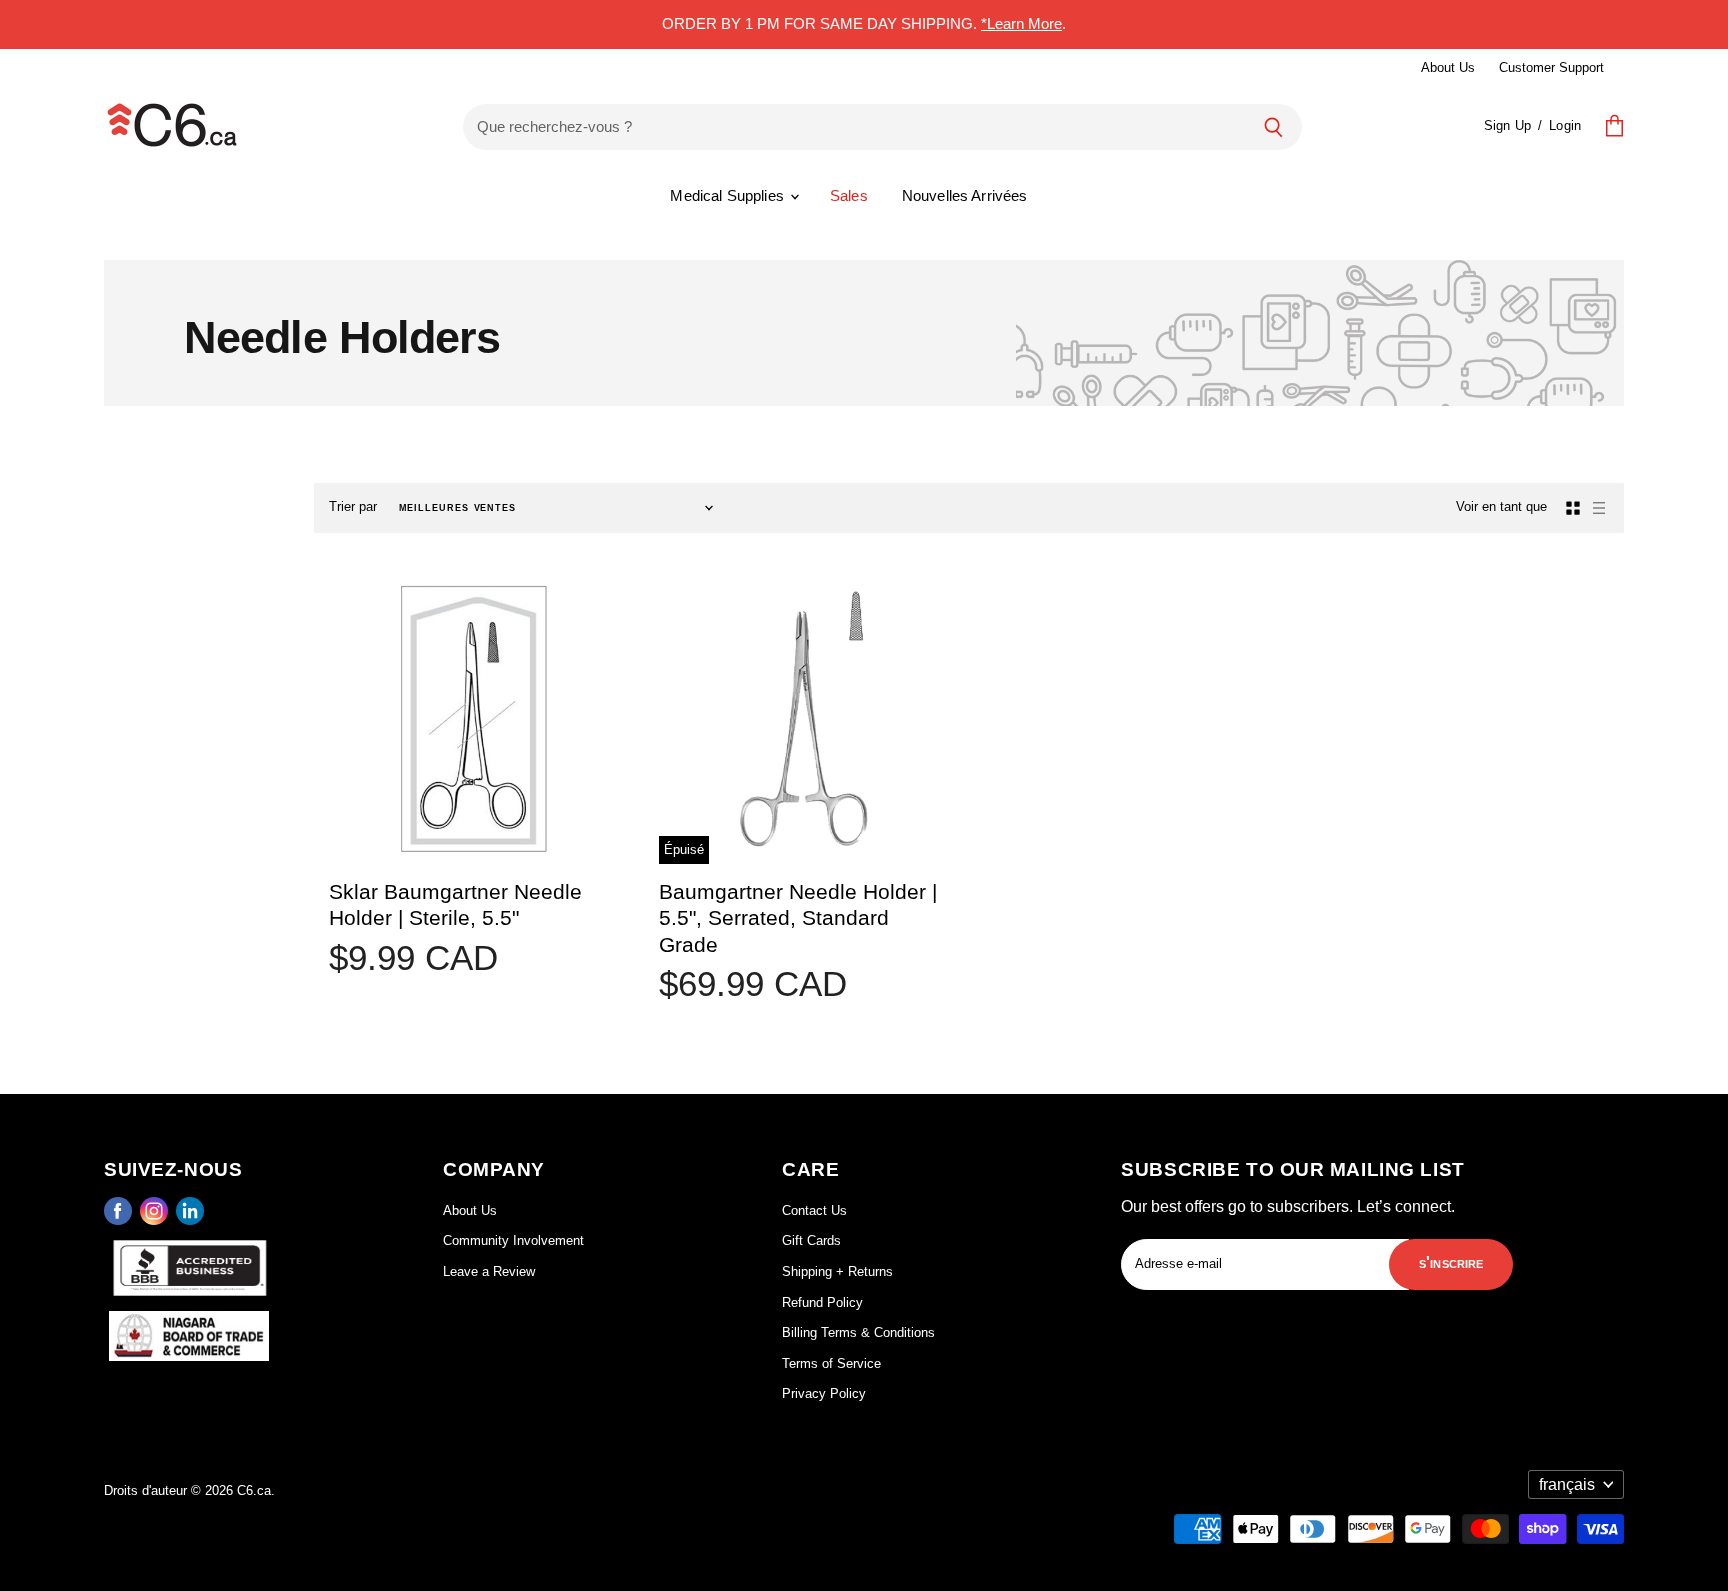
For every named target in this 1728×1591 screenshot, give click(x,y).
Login (1565, 125)
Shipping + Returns (837, 1271)
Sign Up (1507, 125)
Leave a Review (489, 1271)
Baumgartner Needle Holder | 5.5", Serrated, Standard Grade (798, 918)
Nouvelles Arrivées (965, 195)
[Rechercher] (1273, 127)
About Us (1448, 67)
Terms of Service (831, 1363)
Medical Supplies (729, 195)
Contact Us (814, 1210)
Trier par (353, 506)
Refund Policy (822, 1302)
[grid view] (1573, 508)
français (1567, 1484)
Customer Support (1551, 67)
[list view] (1599, 508)
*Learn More (1021, 23)
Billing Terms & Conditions (858, 1332)
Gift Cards (811, 1240)
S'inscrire (1451, 1262)
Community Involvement (513, 1240)
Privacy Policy (824, 1393)
